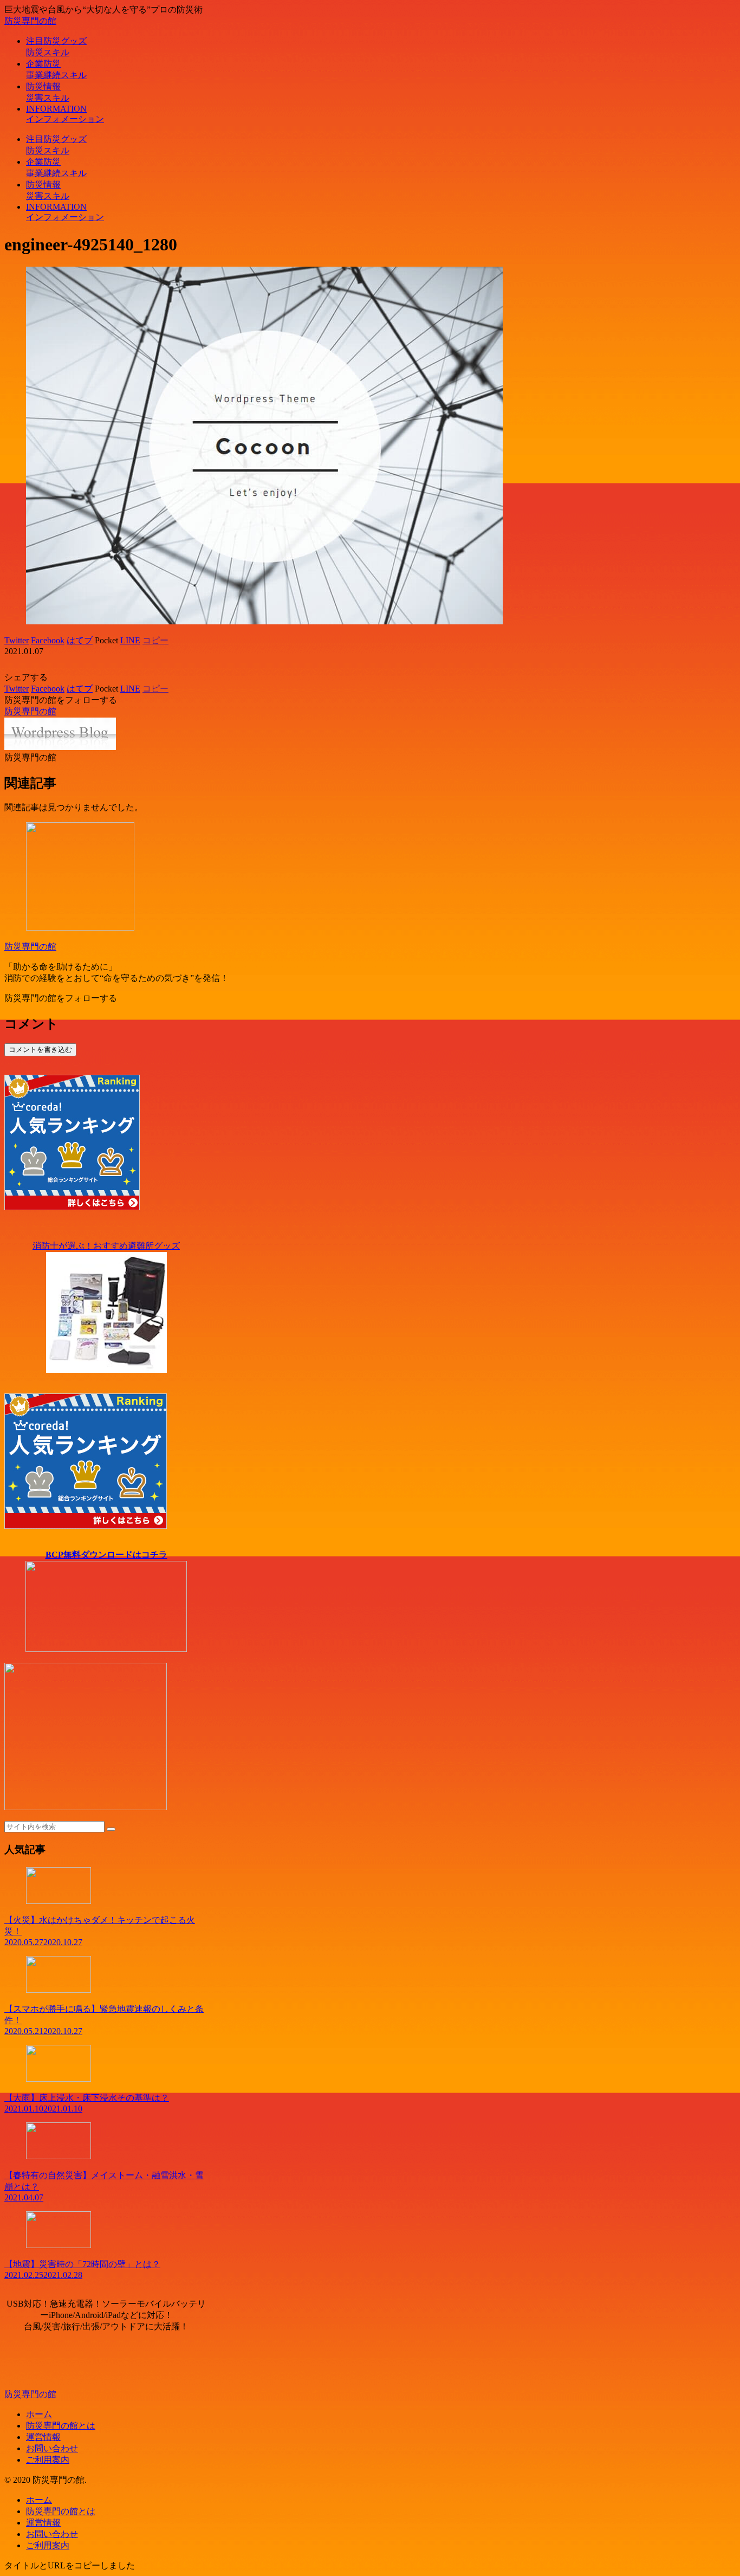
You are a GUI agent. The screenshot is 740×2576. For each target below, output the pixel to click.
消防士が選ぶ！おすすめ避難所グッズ (106, 1246)
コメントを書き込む (40, 1050)
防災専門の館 (30, 947)
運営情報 (43, 2437)
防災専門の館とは (61, 2426)
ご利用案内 (48, 2460)
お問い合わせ (52, 2448)
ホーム (39, 2414)
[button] (111, 1829)
